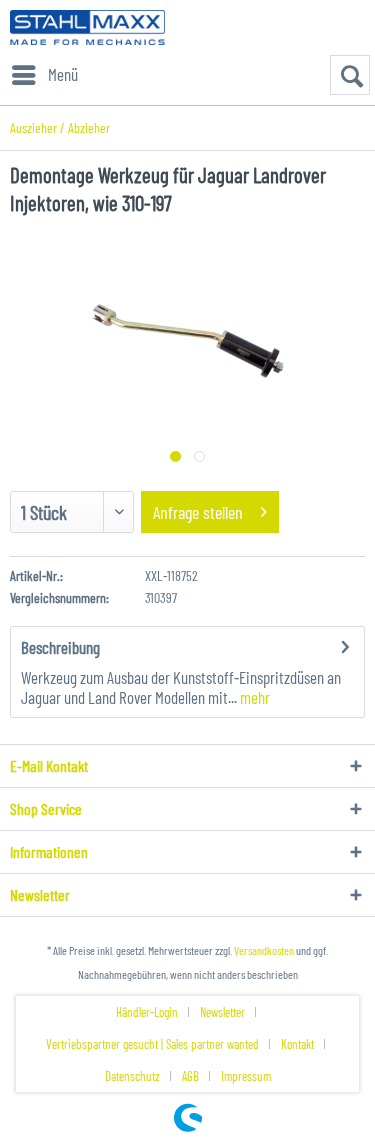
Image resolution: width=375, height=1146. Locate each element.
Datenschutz (132, 1076)
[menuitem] (44, 75)
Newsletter (222, 1012)
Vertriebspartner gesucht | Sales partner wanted (152, 1044)
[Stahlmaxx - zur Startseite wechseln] (87, 27)
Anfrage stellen (198, 512)
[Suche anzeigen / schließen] (350, 75)
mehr (253, 697)
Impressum (246, 1076)
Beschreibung (60, 647)
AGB (190, 1076)
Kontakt (297, 1044)
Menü (63, 74)
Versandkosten (264, 950)
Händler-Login (147, 1012)
